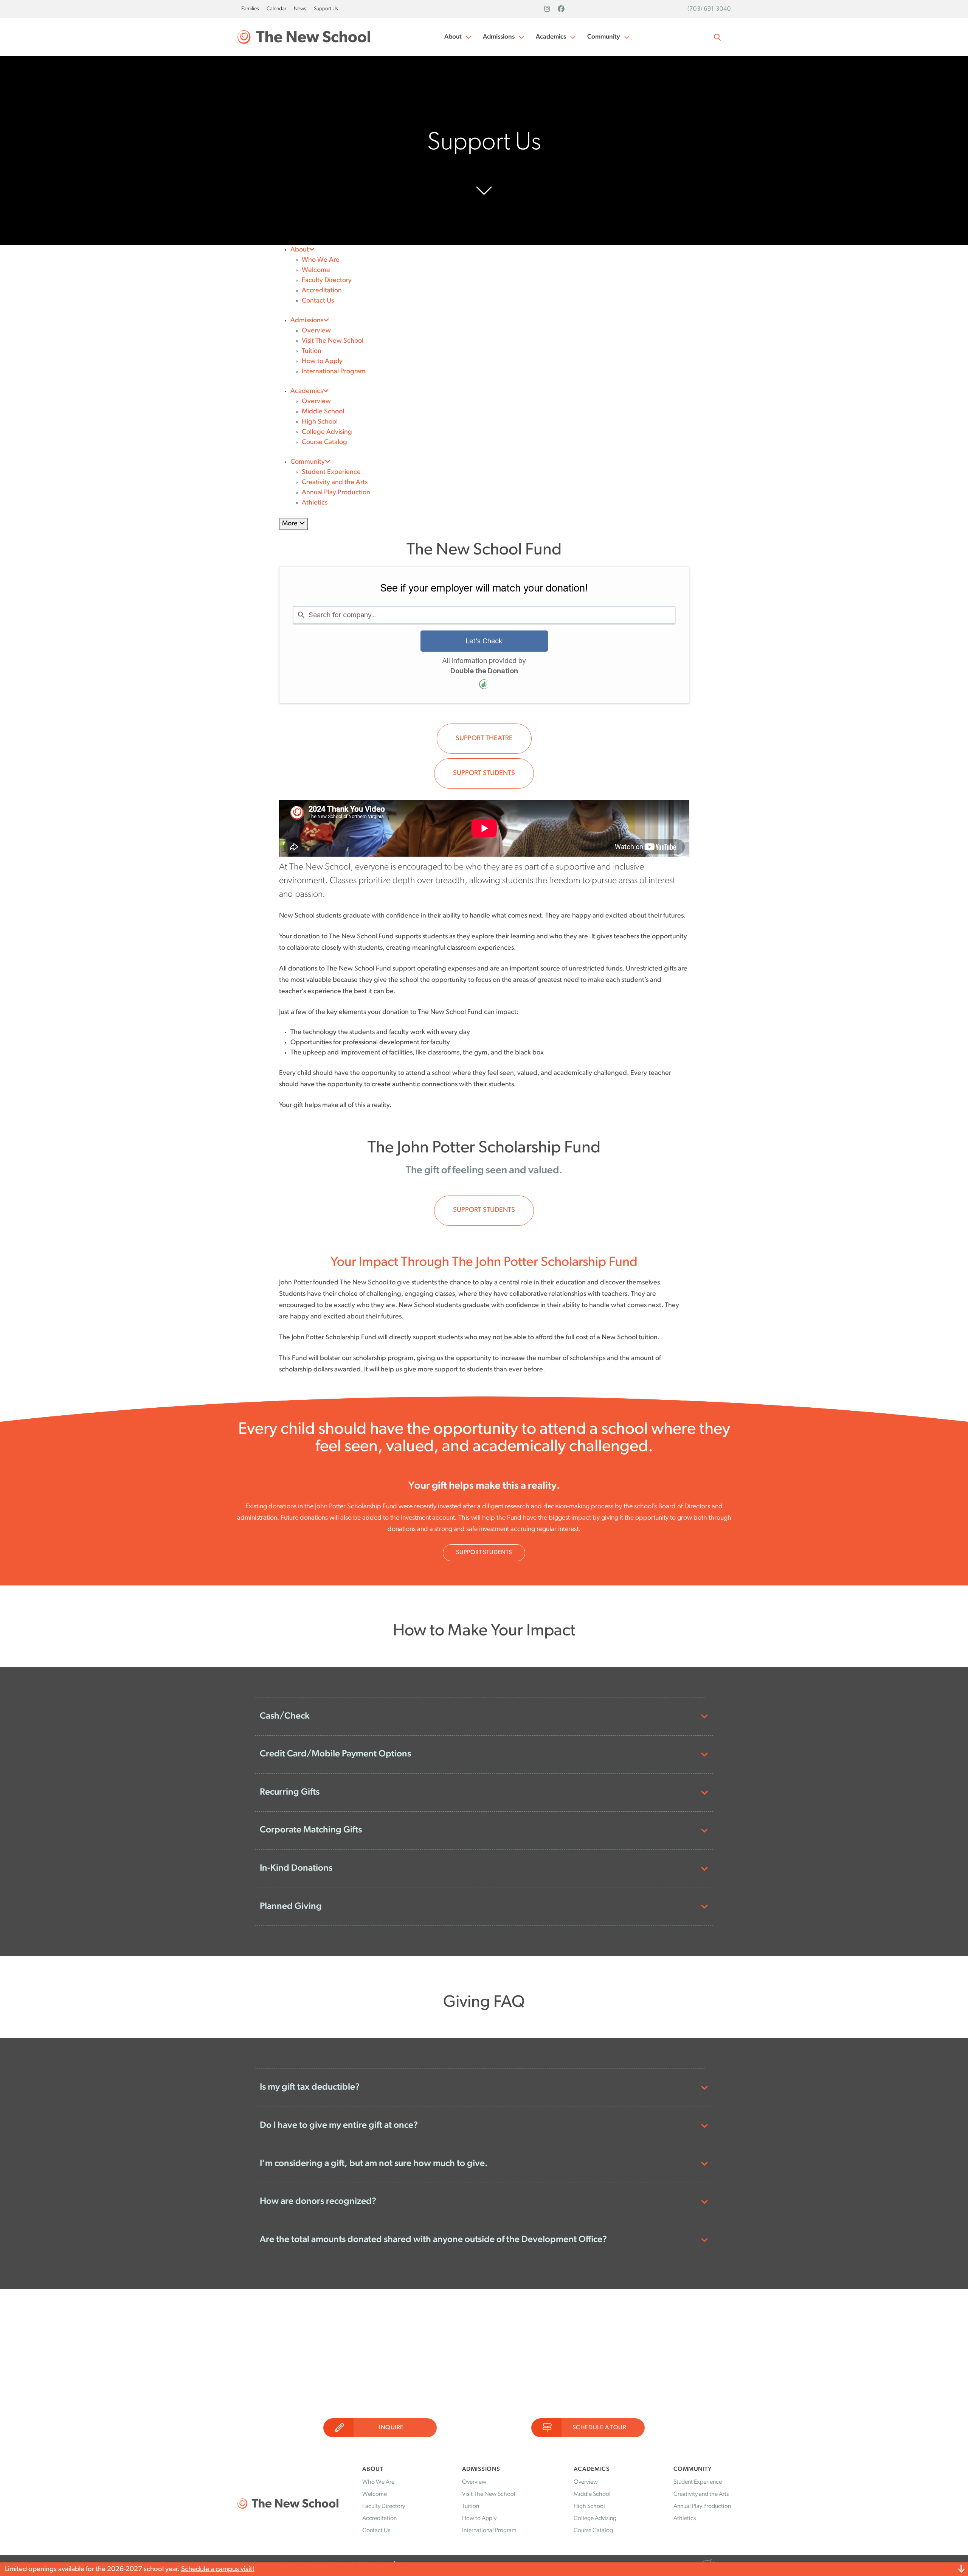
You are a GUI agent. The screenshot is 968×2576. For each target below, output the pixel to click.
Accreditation (322, 291)
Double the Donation (484, 671)
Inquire (391, 2428)
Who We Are (321, 260)
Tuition (312, 351)
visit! (247, 2569)
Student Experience (331, 472)
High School (320, 422)
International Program (334, 372)
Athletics (315, 503)
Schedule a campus (210, 2569)
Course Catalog (324, 443)
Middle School (323, 412)
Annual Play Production (336, 493)
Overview (316, 331)
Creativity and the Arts (335, 483)
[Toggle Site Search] (717, 37)
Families (250, 9)
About (453, 37)
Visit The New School (333, 341)
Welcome (316, 270)
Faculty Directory (327, 281)
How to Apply (322, 362)
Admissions (499, 37)
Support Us (326, 9)
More (291, 524)
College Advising (327, 432)
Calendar (276, 9)
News (300, 9)
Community (604, 37)
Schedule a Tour (600, 2428)
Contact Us (318, 301)
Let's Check (484, 641)
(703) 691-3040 (709, 9)
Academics (551, 37)
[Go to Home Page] (304, 37)
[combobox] (484, 615)
